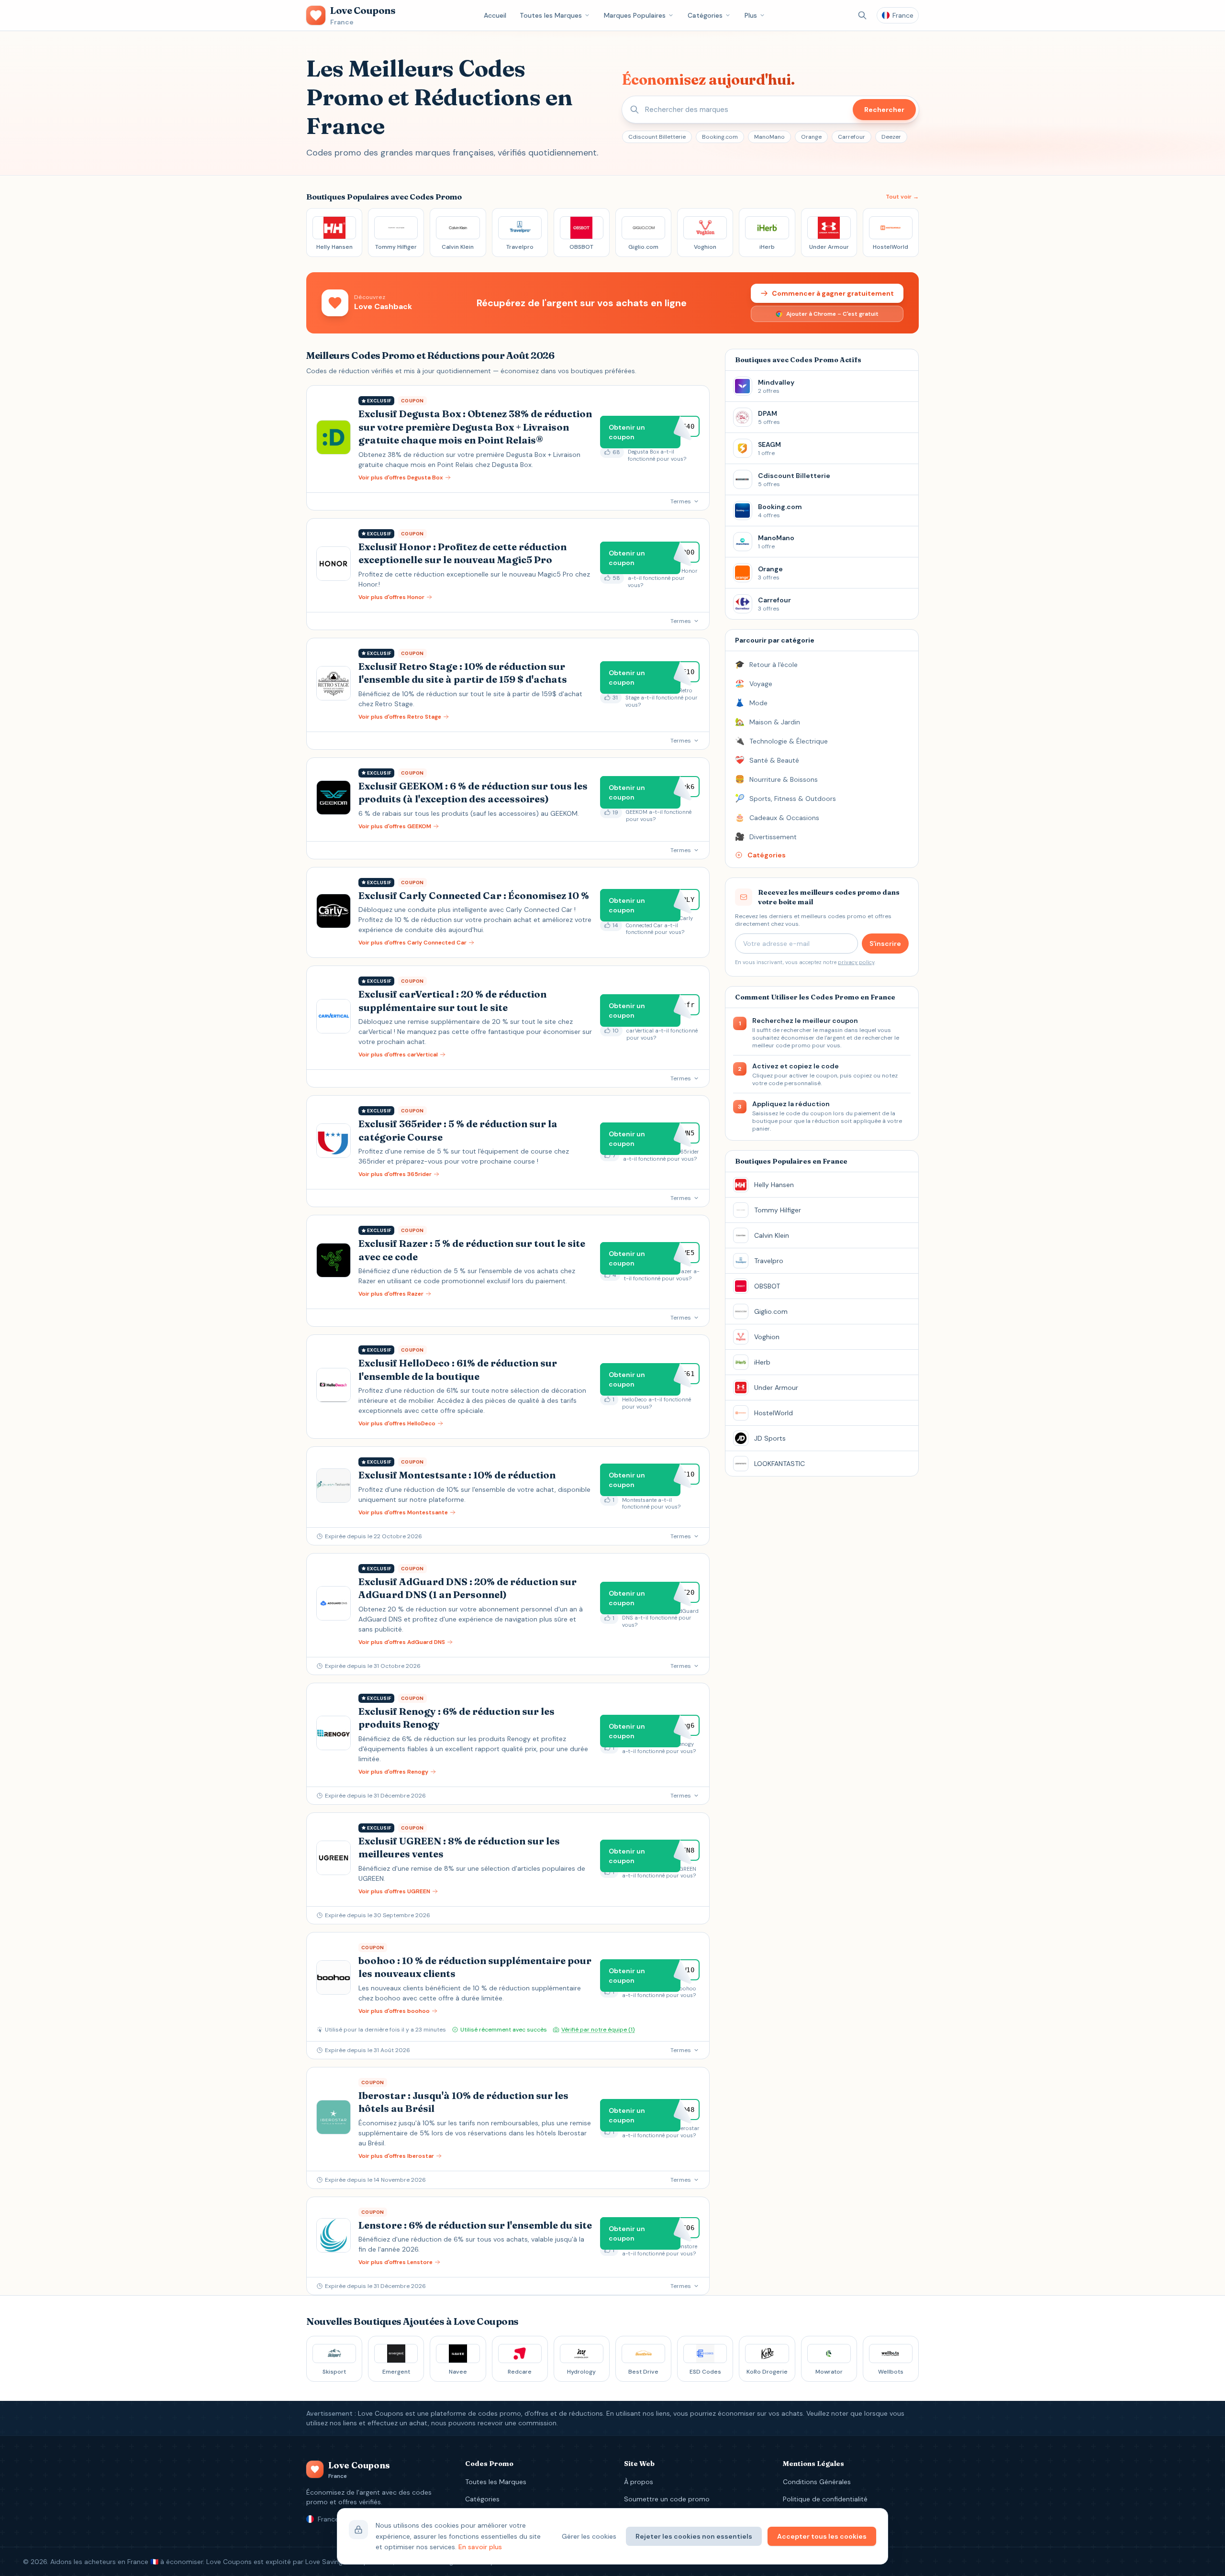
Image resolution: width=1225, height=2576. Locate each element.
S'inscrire (885, 944)
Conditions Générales (817, 2482)
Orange (811, 137)
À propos (639, 2482)
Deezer (891, 137)
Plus (751, 15)
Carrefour (852, 137)
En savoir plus (480, 2547)
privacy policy (856, 962)
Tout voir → (902, 197)
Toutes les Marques (551, 15)
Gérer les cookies (589, 2536)
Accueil (495, 15)
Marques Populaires (635, 15)
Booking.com (720, 137)
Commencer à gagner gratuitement (833, 293)
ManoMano (769, 137)
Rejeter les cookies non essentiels (694, 2536)
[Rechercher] (862, 15)
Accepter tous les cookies (822, 2536)
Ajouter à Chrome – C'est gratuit (832, 314)
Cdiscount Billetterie (657, 137)
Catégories (705, 15)
